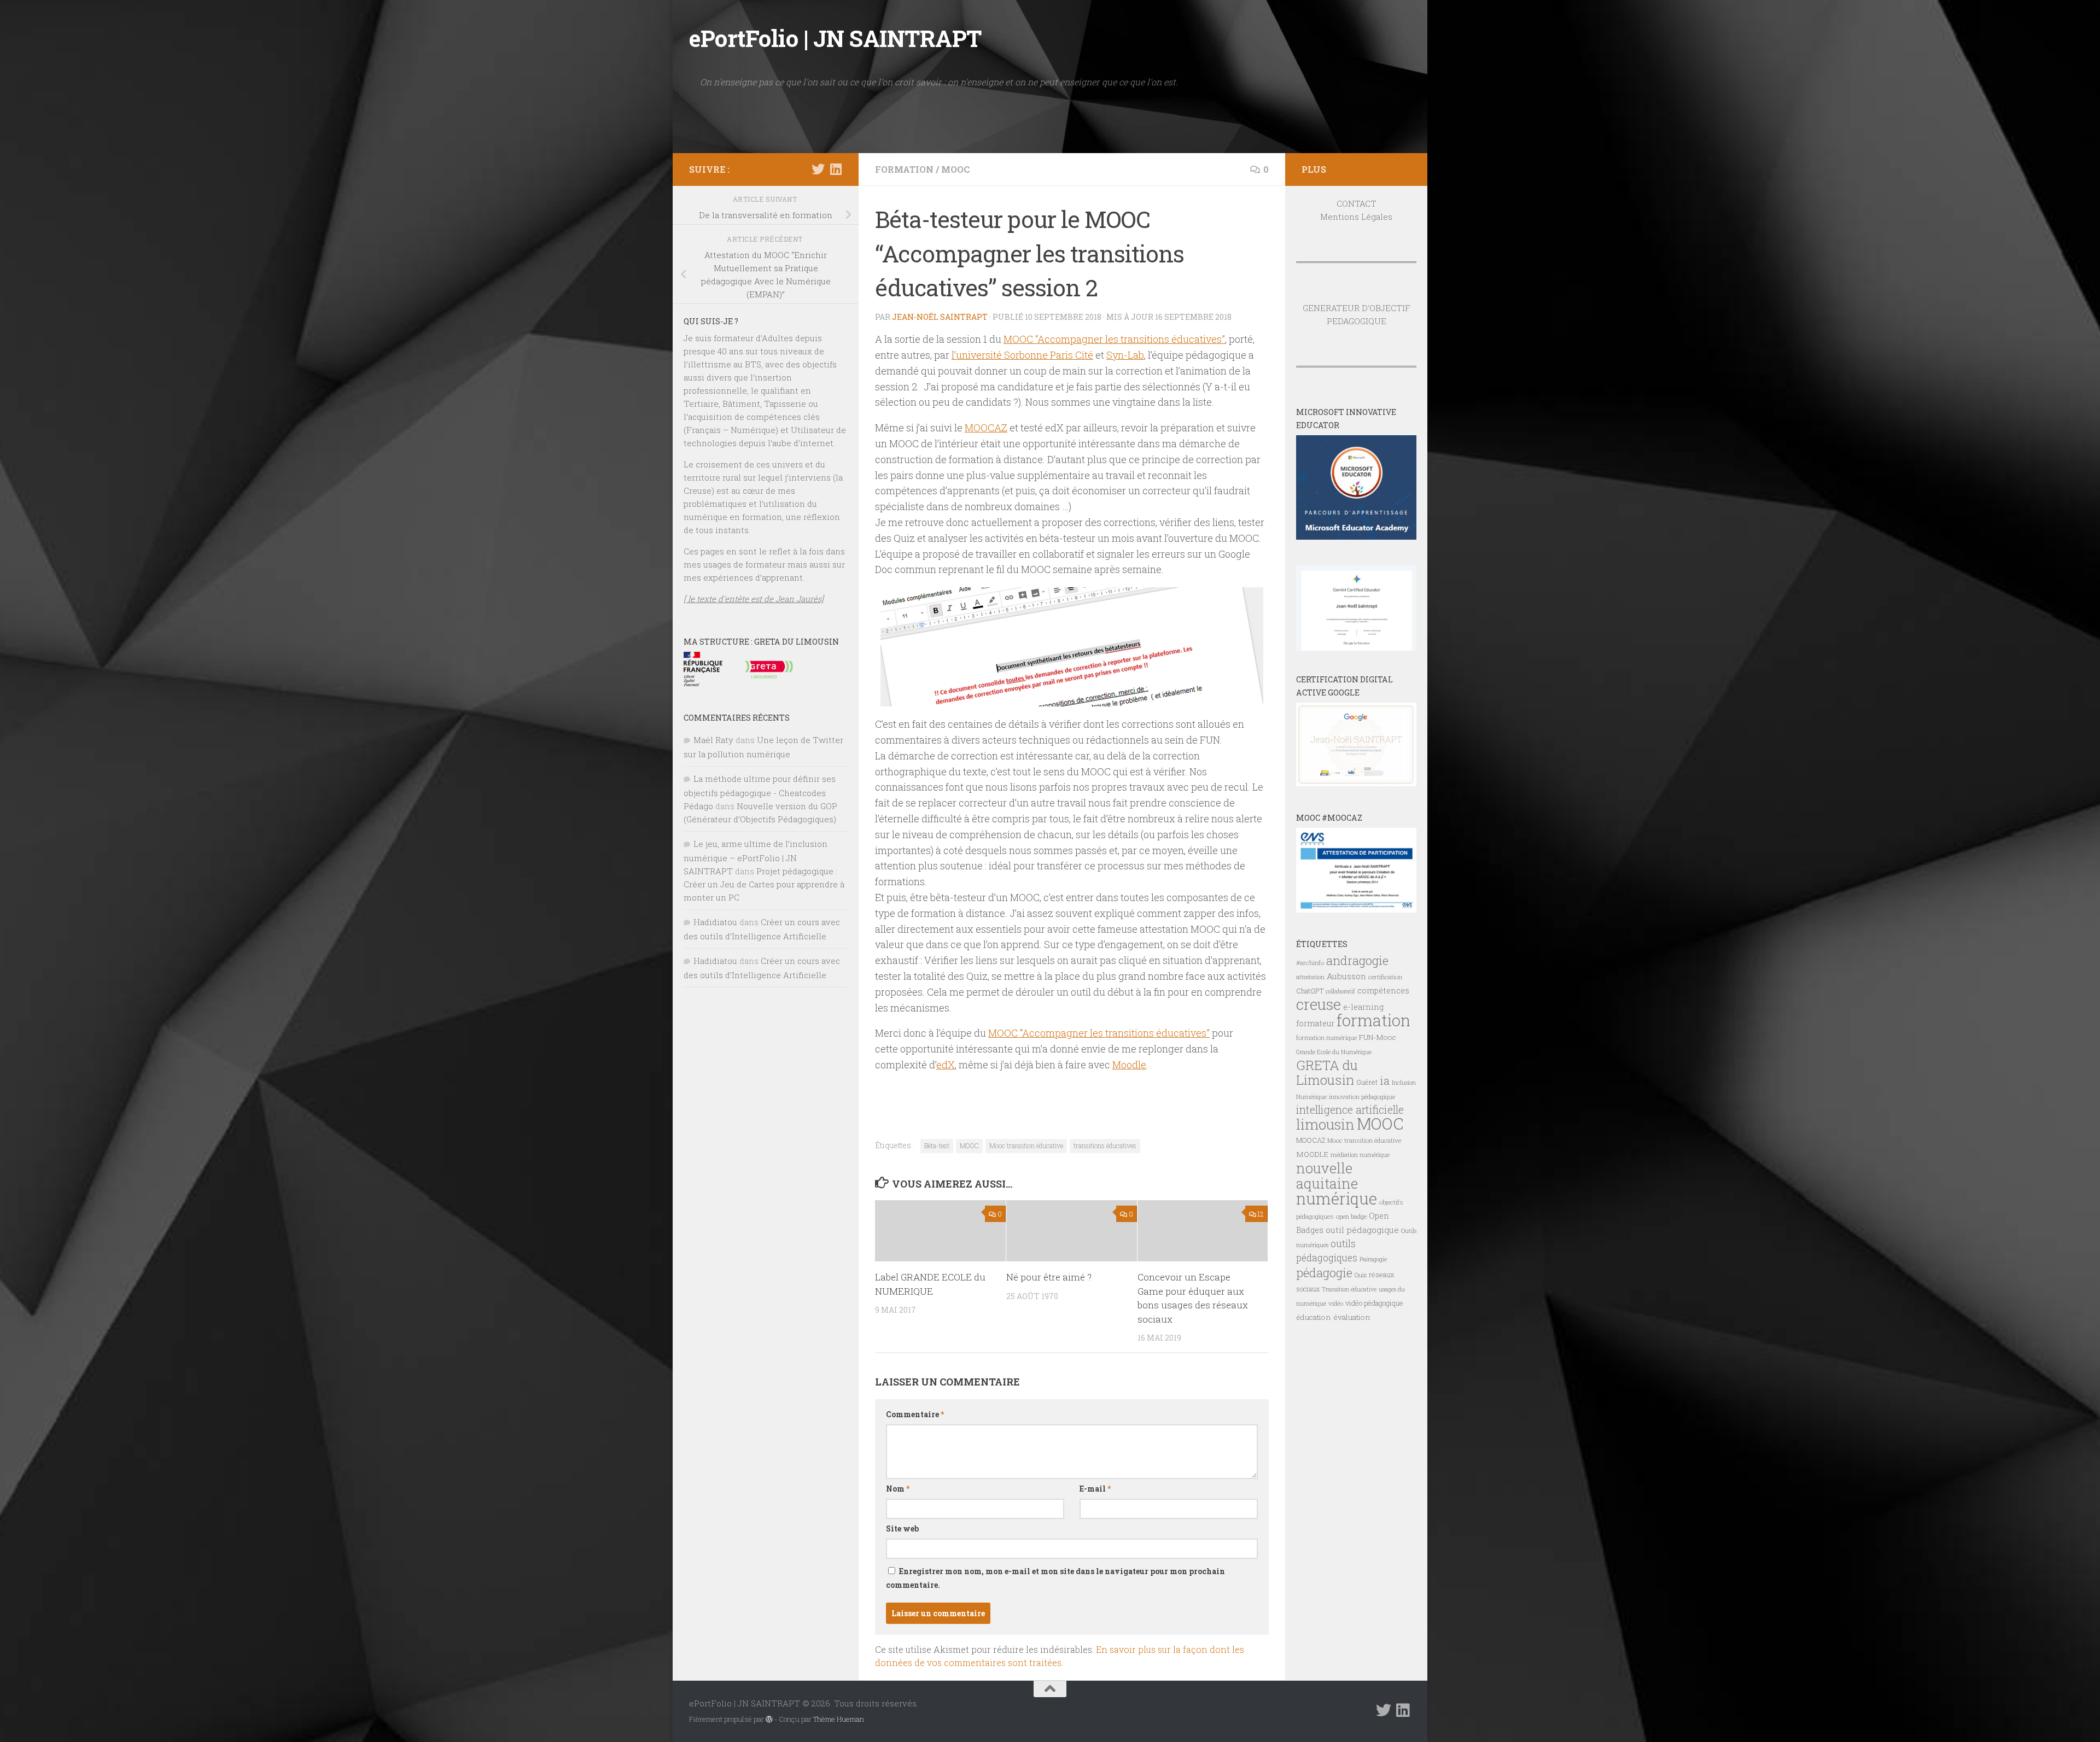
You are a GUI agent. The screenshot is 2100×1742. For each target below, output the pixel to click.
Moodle (1129, 1065)
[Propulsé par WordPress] (769, 1719)
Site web (902, 1528)
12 (1261, 1214)
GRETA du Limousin (1327, 1072)
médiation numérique (1360, 1155)
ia (1385, 1080)
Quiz (1361, 1275)
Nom (898, 1489)
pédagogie (1324, 1272)
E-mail (1095, 1489)
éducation (1314, 1317)
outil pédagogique (1362, 1230)
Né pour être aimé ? (1049, 1277)
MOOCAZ (986, 428)
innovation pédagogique (1362, 1097)
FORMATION (904, 169)
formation (1373, 1020)
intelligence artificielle (1350, 1110)
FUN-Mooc (1378, 1037)
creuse (1319, 1004)
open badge (1351, 1216)
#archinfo (1310, 963)
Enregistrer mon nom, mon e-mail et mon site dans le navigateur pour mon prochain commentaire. (1055, 1578)
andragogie (1357, 960)
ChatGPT (1310, 991)
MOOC (955, 169)
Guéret (1367, 1082)
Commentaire (915, 1414)
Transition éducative (1349, 1289)
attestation (1310, 977)
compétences (1383, 990)
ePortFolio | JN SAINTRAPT (835, 38)
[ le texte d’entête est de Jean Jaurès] (754, 599)
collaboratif (1340, 991)
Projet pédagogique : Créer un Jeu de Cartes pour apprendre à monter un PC (764, 884)
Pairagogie (1373, 1259)
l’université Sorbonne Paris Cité (1022, 355)
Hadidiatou (715, 922)
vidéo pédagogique (1374, 1303)
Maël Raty (713, 740)
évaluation (1352, 1317)
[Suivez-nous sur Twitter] (818, 169)
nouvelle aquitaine (1327, 1176)
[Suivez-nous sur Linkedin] (836, 169)
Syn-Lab (1125, 355)
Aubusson (1346, 976)
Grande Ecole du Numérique (1334, 1052)
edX (946, 1065)
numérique (1337, 1199)
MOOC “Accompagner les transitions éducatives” (1114, 339)
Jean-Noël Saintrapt (940, 317)
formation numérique (1326, 1037)
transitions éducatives (1105, 1145)
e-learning (1363, 1007)
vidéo (1336, 1303)
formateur (1315, 1023)
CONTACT (1357, 203)
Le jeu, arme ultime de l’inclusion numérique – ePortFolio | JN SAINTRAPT (756, 857)
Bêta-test (937, 1145)
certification (1385, 977)
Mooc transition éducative (1026, 1145)
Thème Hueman (839, 1719)
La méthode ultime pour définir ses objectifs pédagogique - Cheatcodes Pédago (760, 792)
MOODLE (1312, 1154)
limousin (1325, 1124)
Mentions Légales (1356, 217)
